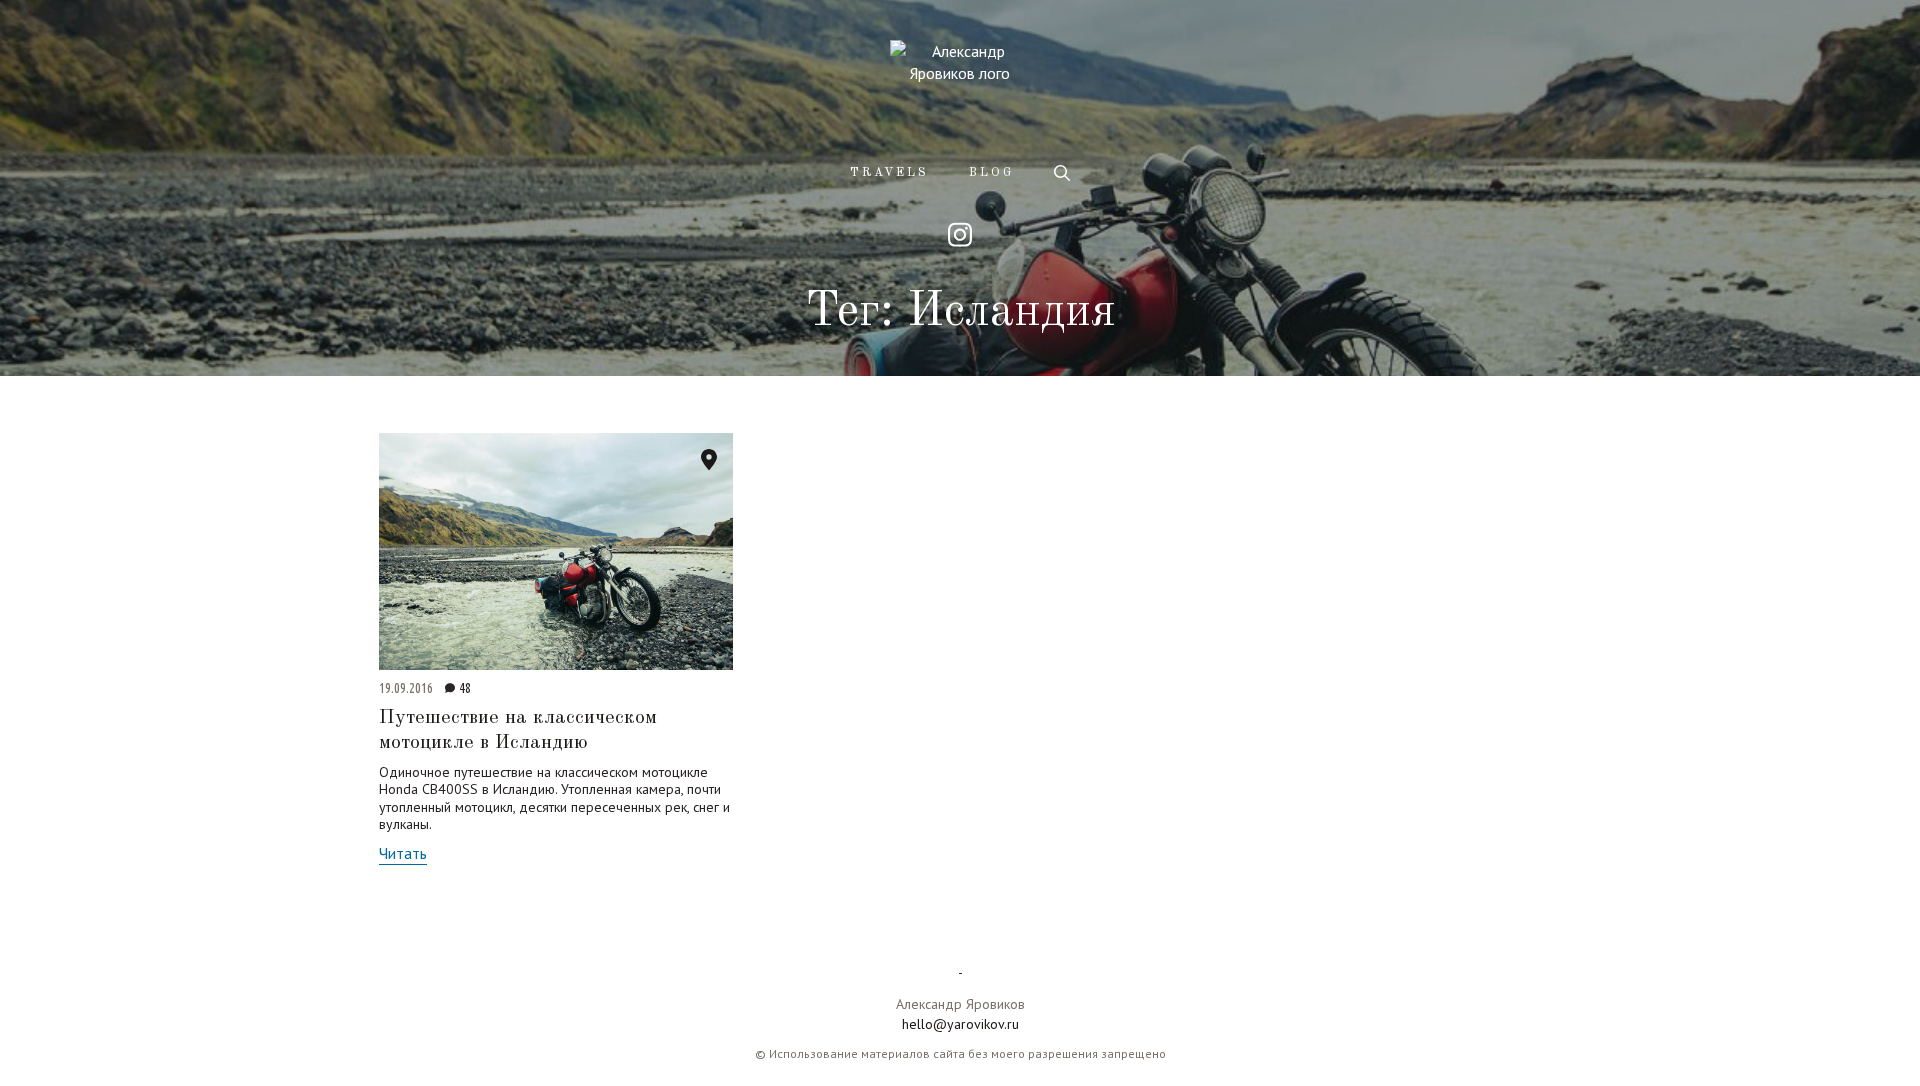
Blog (991, 173)
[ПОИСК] (1062, 173)
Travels (889, 173)
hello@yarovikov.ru (960, 1024)
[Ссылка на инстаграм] (960, 234)
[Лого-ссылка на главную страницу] (960, 82)
